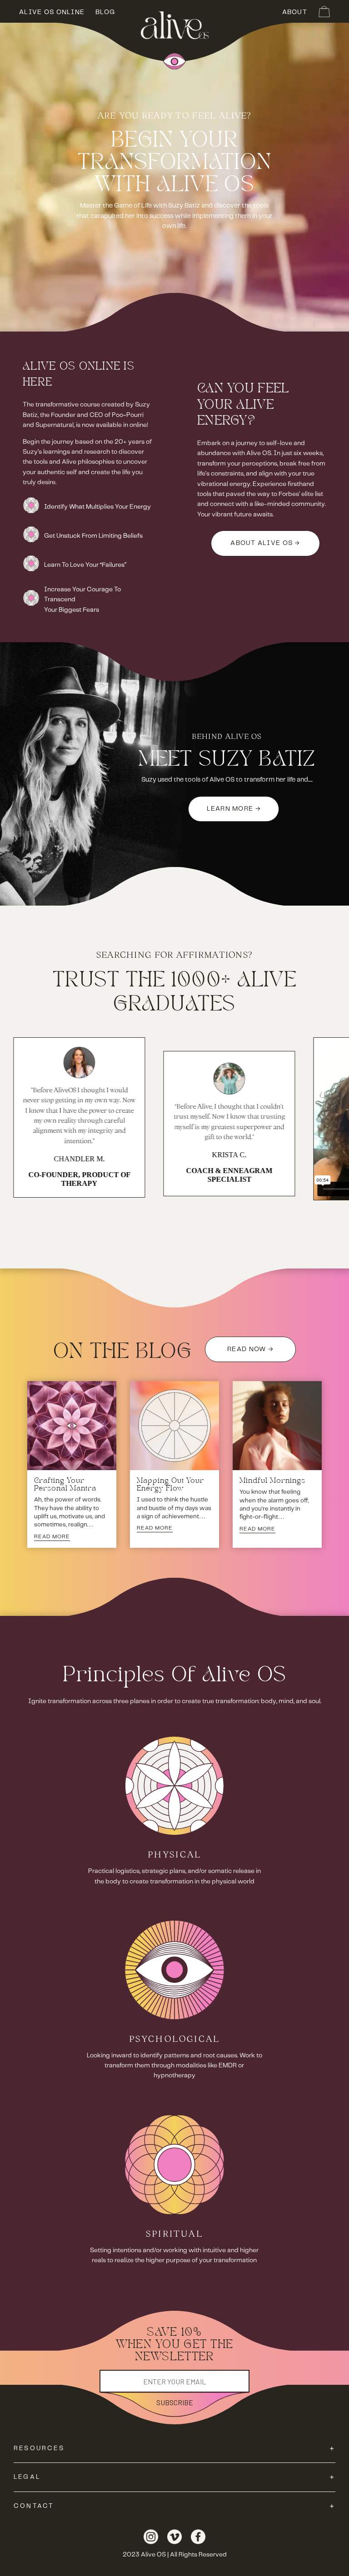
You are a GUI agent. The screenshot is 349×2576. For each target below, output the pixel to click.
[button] (324, 12)
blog (105, 12)
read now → (250, 1349)
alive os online (52, 12)
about (295, 12)
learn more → (234, 809)
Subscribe (175, 2402)
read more (52, 1537)
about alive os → (265, 543)
